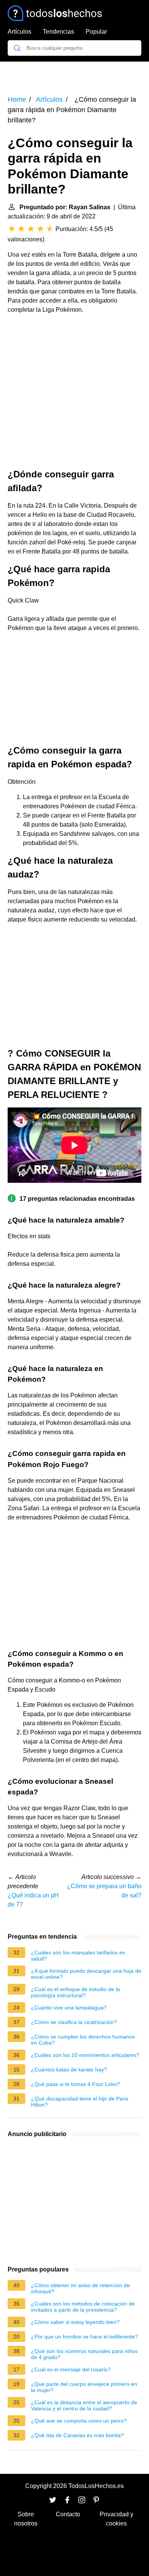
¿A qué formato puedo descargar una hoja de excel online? (86, 1974)
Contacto (68, 2514)
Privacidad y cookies (117, 2519)
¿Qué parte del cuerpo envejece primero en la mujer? (84, 2387)
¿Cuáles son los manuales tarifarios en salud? (78, 1956)
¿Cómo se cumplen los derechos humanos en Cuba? (83, 2040)
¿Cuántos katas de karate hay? (69, 2070)
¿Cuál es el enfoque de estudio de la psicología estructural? (75, 1992)
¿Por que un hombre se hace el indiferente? (84, 2337)
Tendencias (58, 32)
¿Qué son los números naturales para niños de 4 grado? (84, 2354)
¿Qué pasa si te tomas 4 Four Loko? (75, 2084)
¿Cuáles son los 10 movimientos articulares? (85, 2055)
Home (17, 99)
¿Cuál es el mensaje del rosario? (71, 2369)
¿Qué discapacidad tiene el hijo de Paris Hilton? (80, 2102)
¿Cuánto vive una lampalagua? (69, 2008)
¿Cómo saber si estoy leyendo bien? (75, 2322)
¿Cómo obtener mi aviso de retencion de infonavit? (80, 2288)
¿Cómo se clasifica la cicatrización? (74, 2022)
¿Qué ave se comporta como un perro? (79, 2421)
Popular (96, 32)
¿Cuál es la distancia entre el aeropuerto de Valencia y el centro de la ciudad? (84, 2405)
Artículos (19, 32)
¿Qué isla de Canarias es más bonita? (77, 2435)
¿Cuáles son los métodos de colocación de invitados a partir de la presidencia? (83, 2307)
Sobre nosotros (26, 2519)
